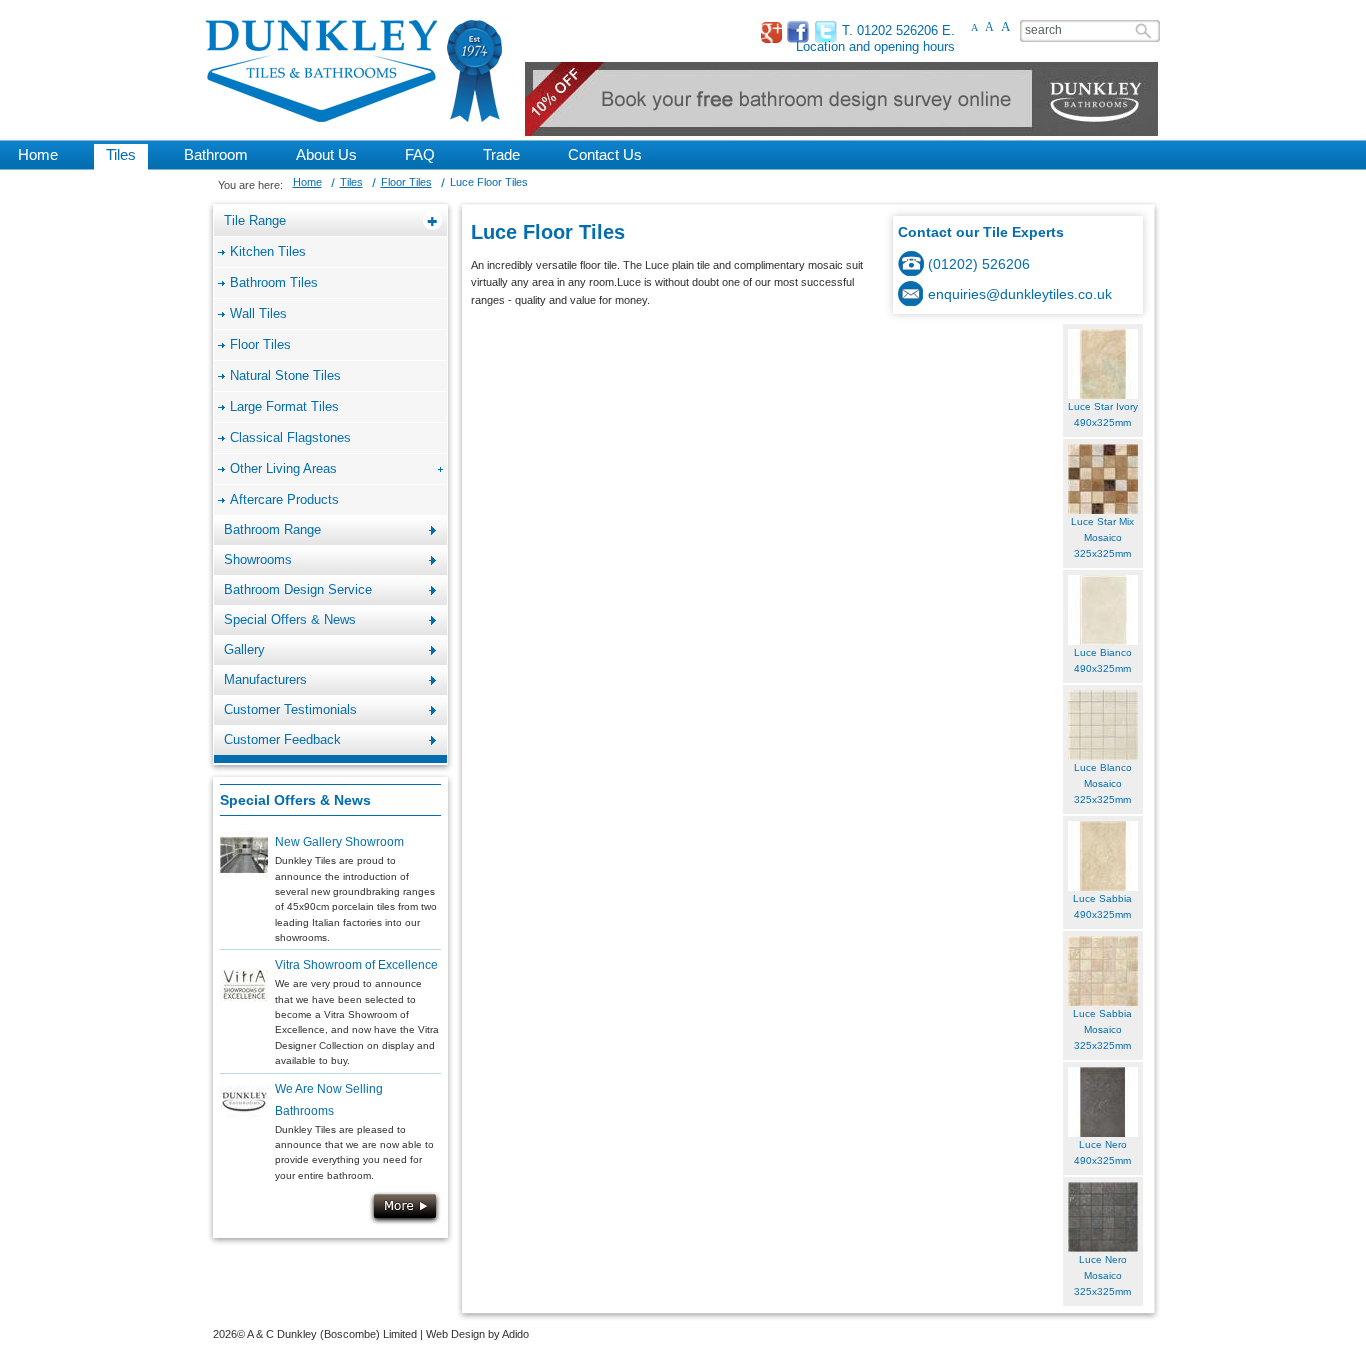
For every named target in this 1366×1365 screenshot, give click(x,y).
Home (307, 182)
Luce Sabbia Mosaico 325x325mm (1102, 1030)
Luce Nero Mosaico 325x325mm (1102, 1276)
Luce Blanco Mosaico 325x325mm (1103, 784)
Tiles (351, 182)
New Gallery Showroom (339, 842)
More (405, 1208)
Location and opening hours (875, 46)
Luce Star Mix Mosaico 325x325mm (1102, 538)
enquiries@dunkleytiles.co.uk (1020, 294)
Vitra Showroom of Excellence (356, 965)
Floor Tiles (406, 182)
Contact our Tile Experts (981, 232)
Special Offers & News (295, 800)
